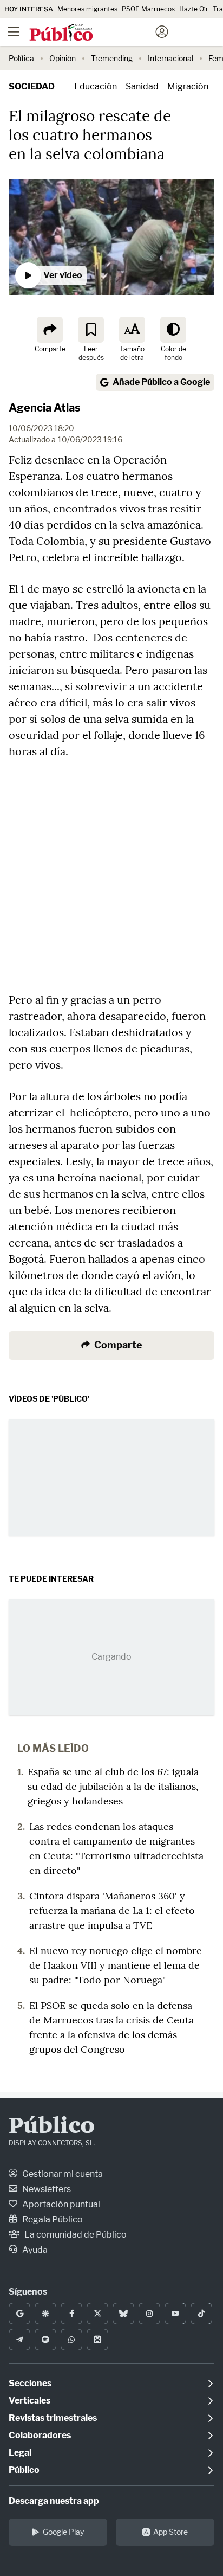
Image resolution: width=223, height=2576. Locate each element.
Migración (188, 86)
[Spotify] (45, 2340)
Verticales (29, 2401)
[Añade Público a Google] (19, 2314)
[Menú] (14, 32)
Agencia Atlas (45, 408)
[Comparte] (50, 330)
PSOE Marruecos (148, 9)
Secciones (30, 2383)
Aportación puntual (60, 2204)
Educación (96, 86)
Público (52, 2127)
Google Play (63, 2532)
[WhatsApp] (71, 2340)
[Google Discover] (45, 2314)
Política (21, 58)
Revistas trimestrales (53, 2418)
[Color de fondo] (173, 330)
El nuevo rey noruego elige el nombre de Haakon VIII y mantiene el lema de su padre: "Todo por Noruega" (116, 1965)
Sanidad (142, 86)
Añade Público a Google (161, 382)
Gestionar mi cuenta (62, 2174)
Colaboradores (40, 2435)
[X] (97, 2314)
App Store (170, 2532)
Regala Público (52, 2220)
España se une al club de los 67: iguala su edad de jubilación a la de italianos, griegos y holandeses (113, 1786)
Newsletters (46, 2189)
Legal (20, 2453)
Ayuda (34, 2250)
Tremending (112, 58)
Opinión (63, 58)
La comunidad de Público (75, 2235)
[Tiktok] (201, 2314)
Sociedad (32, 86)
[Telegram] (19, 2340)
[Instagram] (149, 2314)
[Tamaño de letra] (132, 330)
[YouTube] (175, 2314)
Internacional (170, 58)
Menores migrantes (87, 9)
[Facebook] (71, 2314)
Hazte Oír (194, 9)
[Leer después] (91, 330)
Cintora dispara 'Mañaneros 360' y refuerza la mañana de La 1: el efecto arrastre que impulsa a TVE (112, 1910)
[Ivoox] (97, 2340)
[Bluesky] (123, 2314)
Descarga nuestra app (54, 2501)
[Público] (92, 33)
